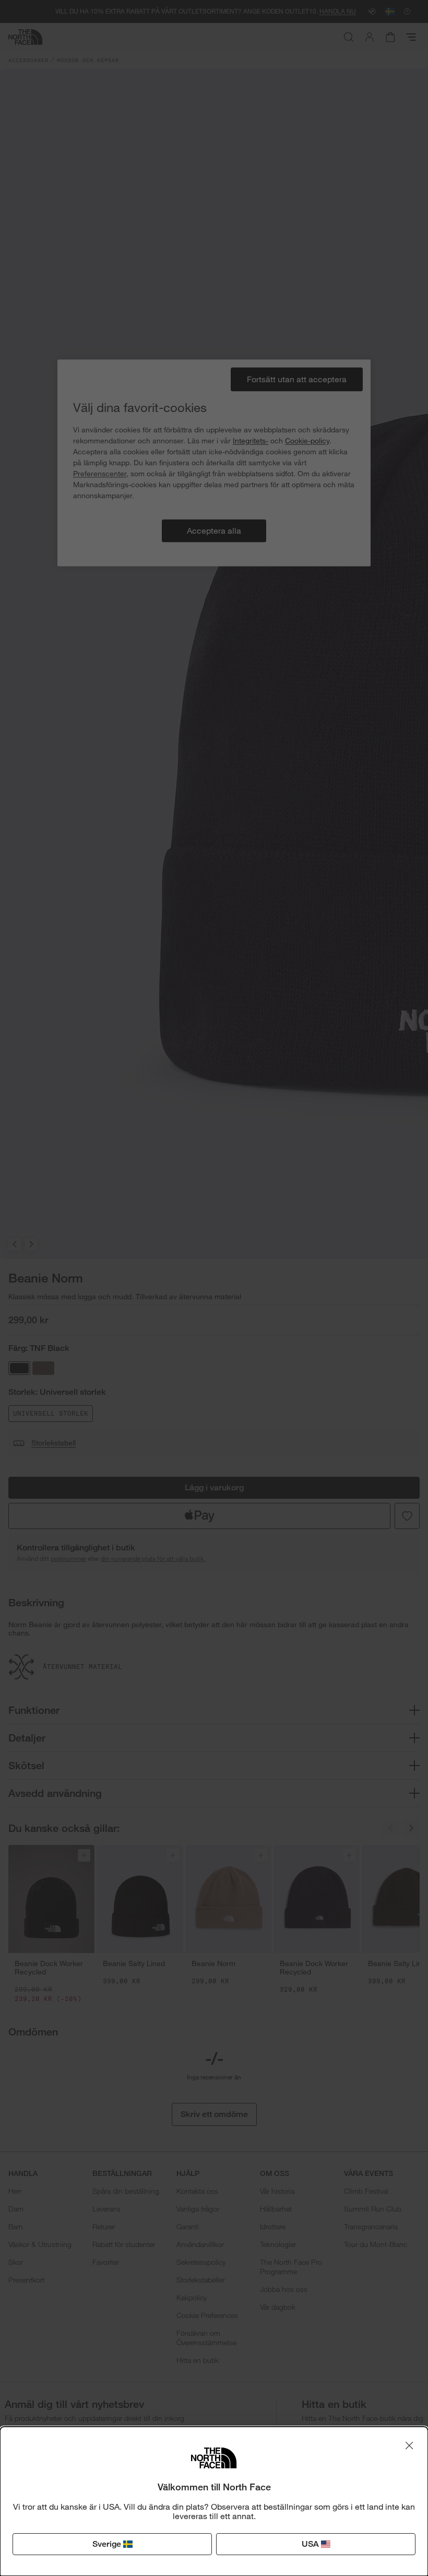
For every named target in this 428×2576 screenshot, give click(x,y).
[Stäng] (409, 2445)
